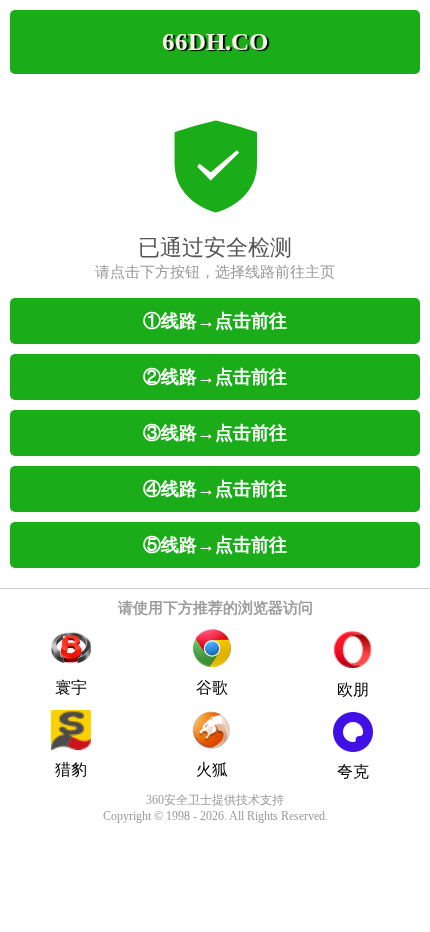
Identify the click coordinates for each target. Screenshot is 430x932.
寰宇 (71, 687)
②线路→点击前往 (215, 377)
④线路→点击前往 (215, 489)
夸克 (353, 771)
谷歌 (212, 687)
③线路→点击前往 (215, 433)
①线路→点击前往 (215, 321)
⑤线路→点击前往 (215, 545)
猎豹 (71, 769)
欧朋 (353, 689)
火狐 (212, 769)
